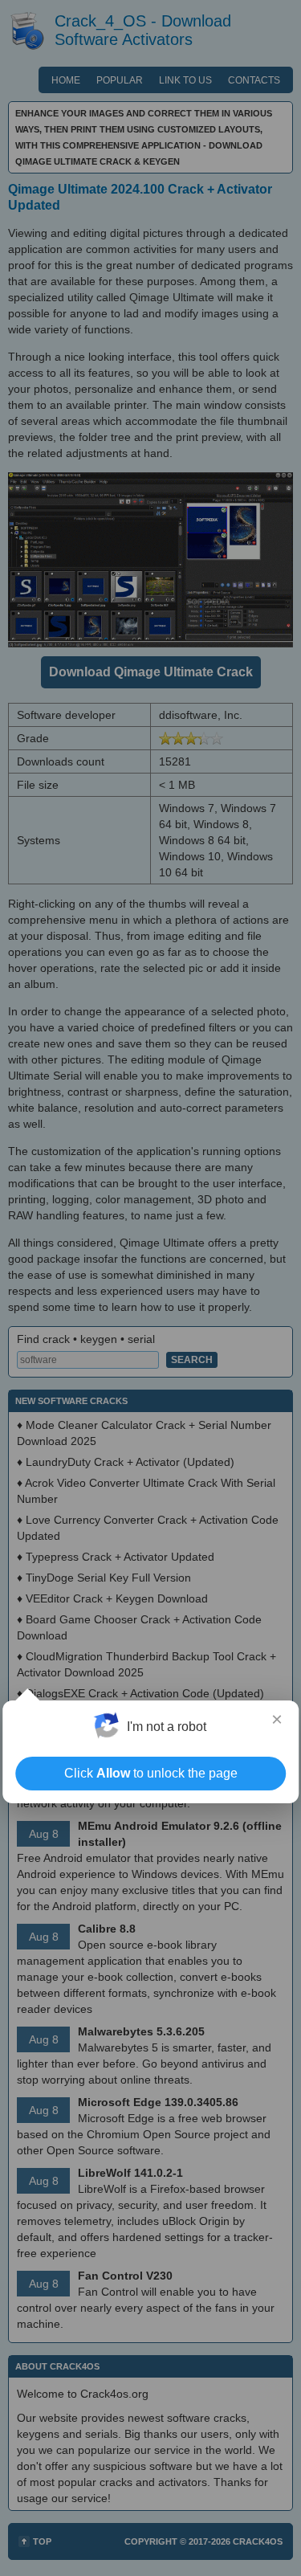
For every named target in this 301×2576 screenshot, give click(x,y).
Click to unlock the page (151, 1773)
